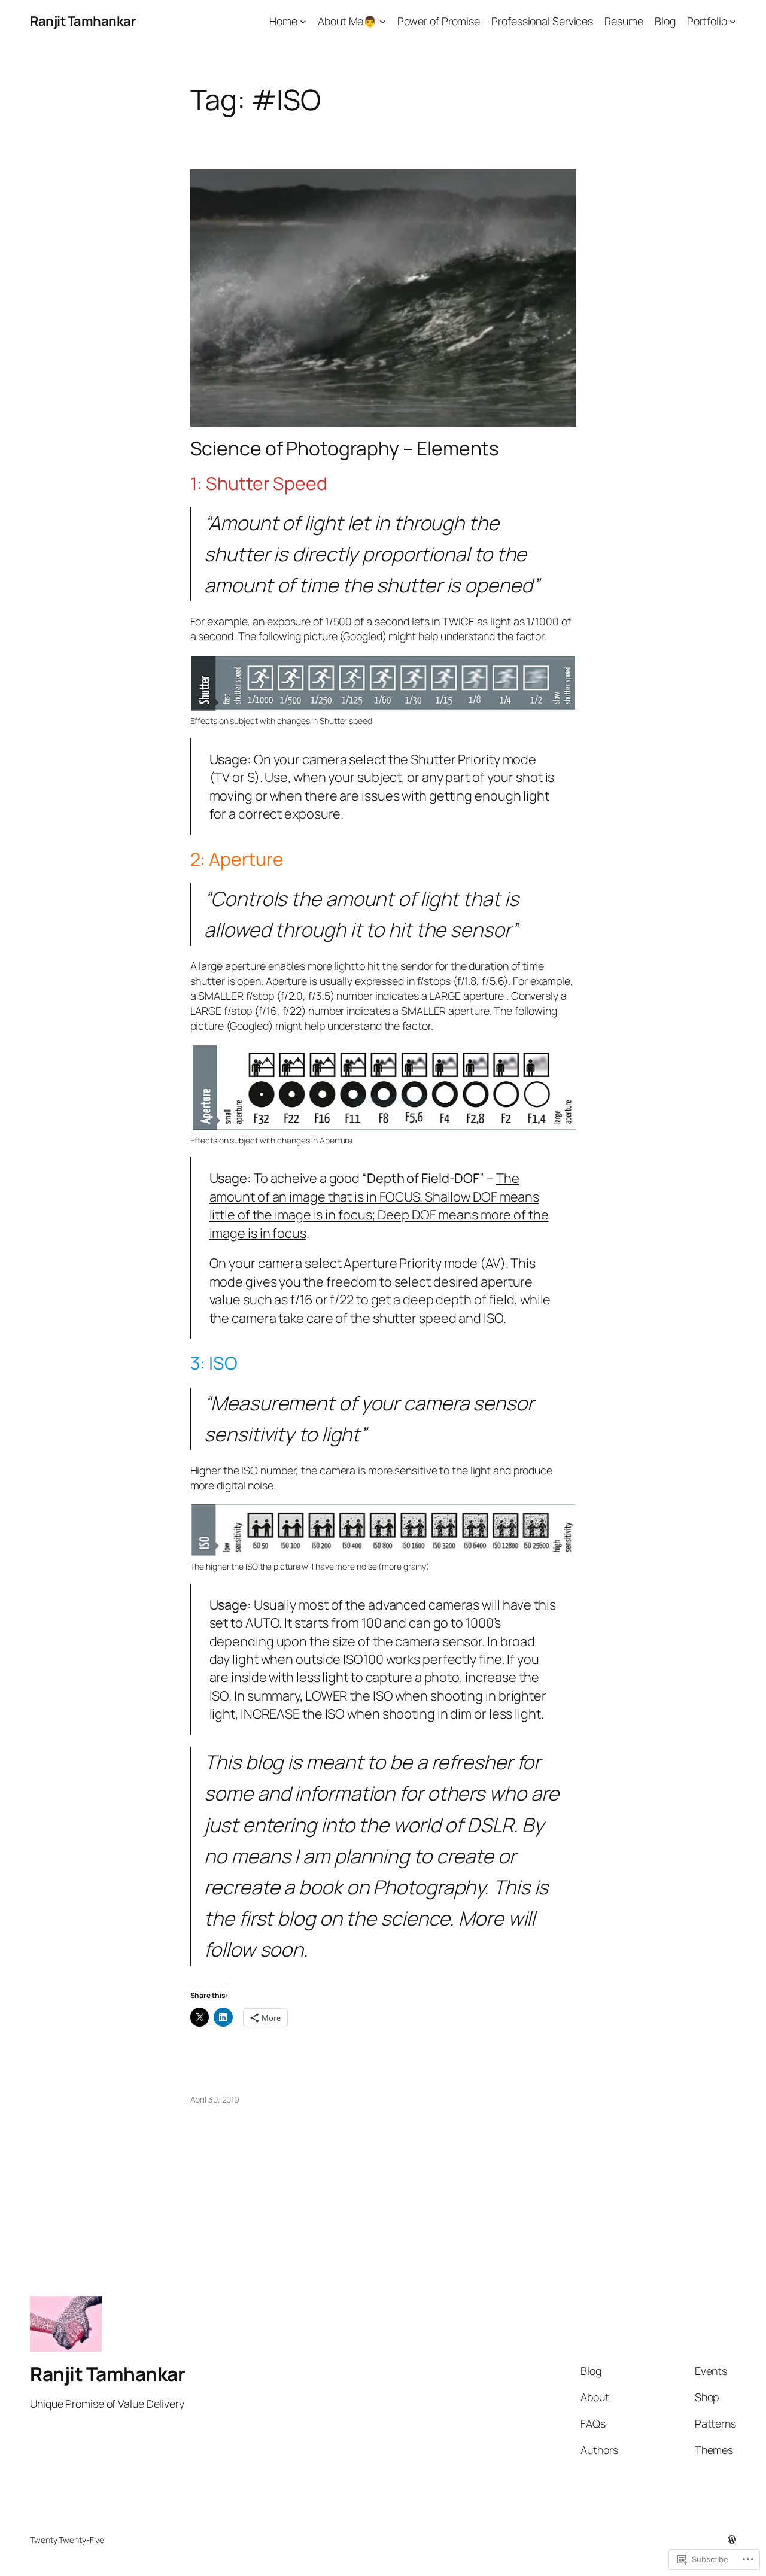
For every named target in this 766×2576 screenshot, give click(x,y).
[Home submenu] (303, 21)
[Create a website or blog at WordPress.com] (732, 2540)
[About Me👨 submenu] (383, 21)
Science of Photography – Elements (345, 449)
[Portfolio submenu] (733, 21)
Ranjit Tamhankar (83, 21)
